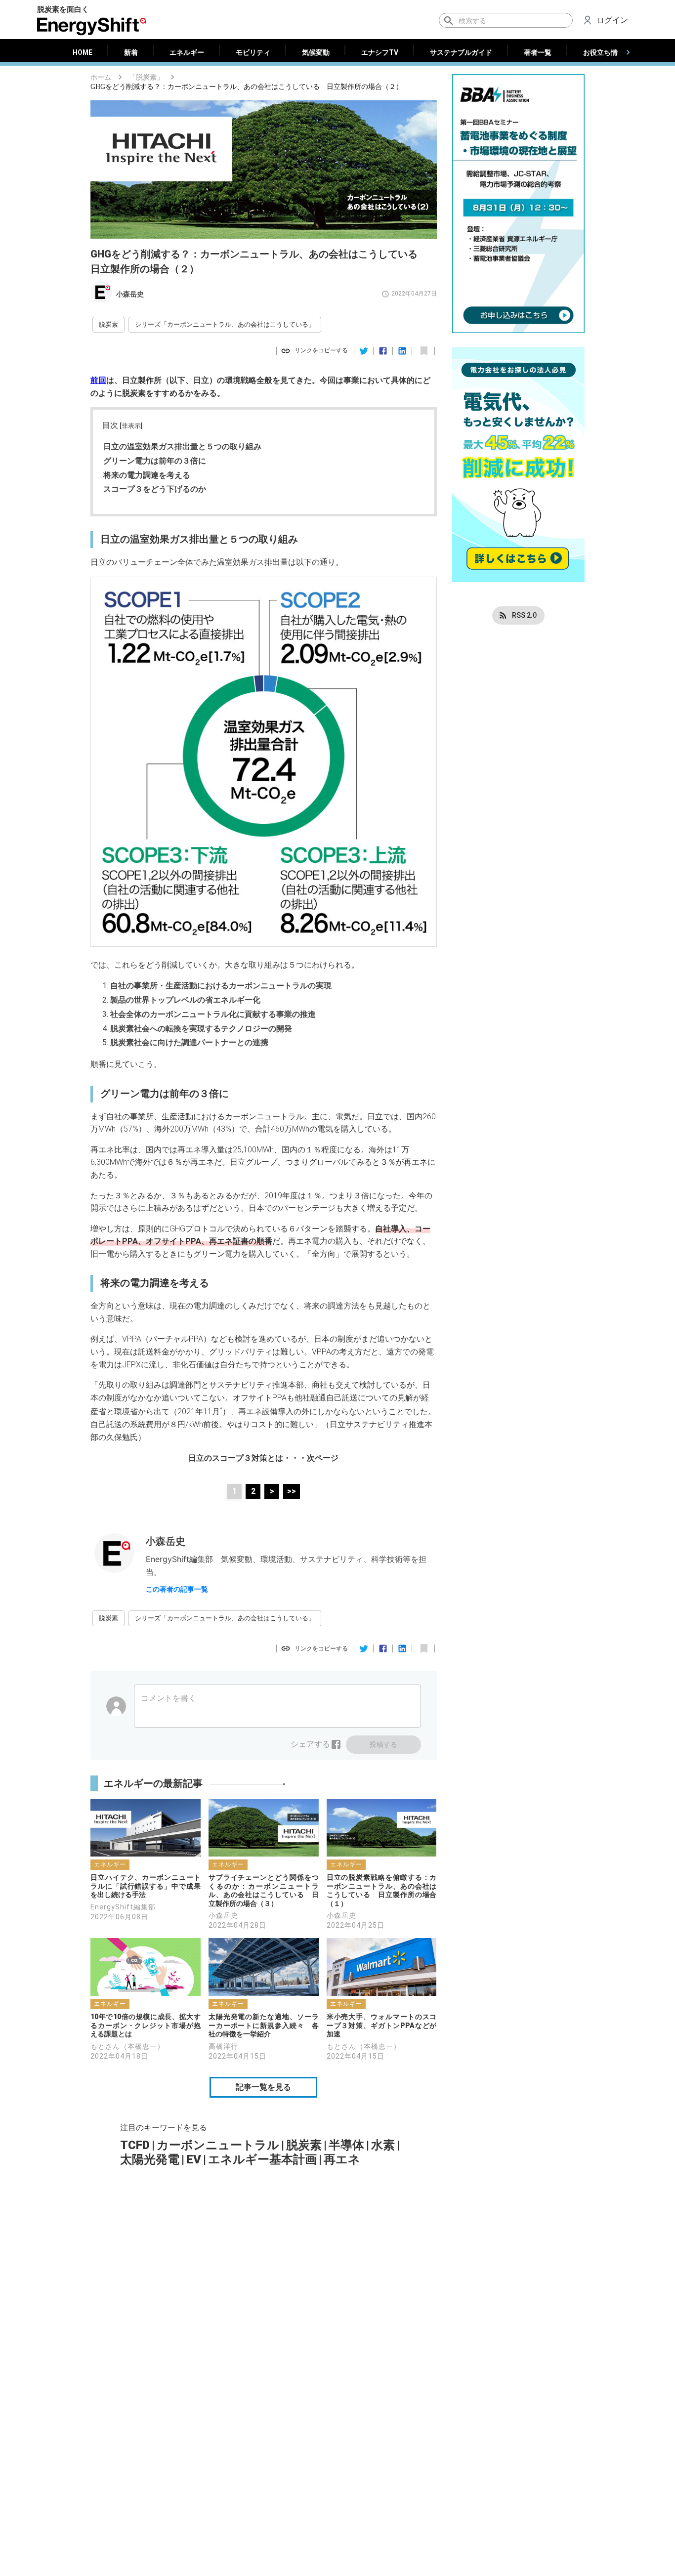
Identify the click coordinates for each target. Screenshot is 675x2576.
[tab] (83, 52)
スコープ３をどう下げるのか (155, 489)
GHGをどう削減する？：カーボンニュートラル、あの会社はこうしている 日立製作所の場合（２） (247, 87)
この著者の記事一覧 (177, 1589)
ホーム (101, 77)
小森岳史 (130, 294)
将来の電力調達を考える (147, 475)
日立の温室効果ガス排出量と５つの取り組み (182, 446)
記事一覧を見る (263, 2087)
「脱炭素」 (146, 77)
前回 (98, 380)
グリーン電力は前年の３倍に (155, 461)
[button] (108, 325)
